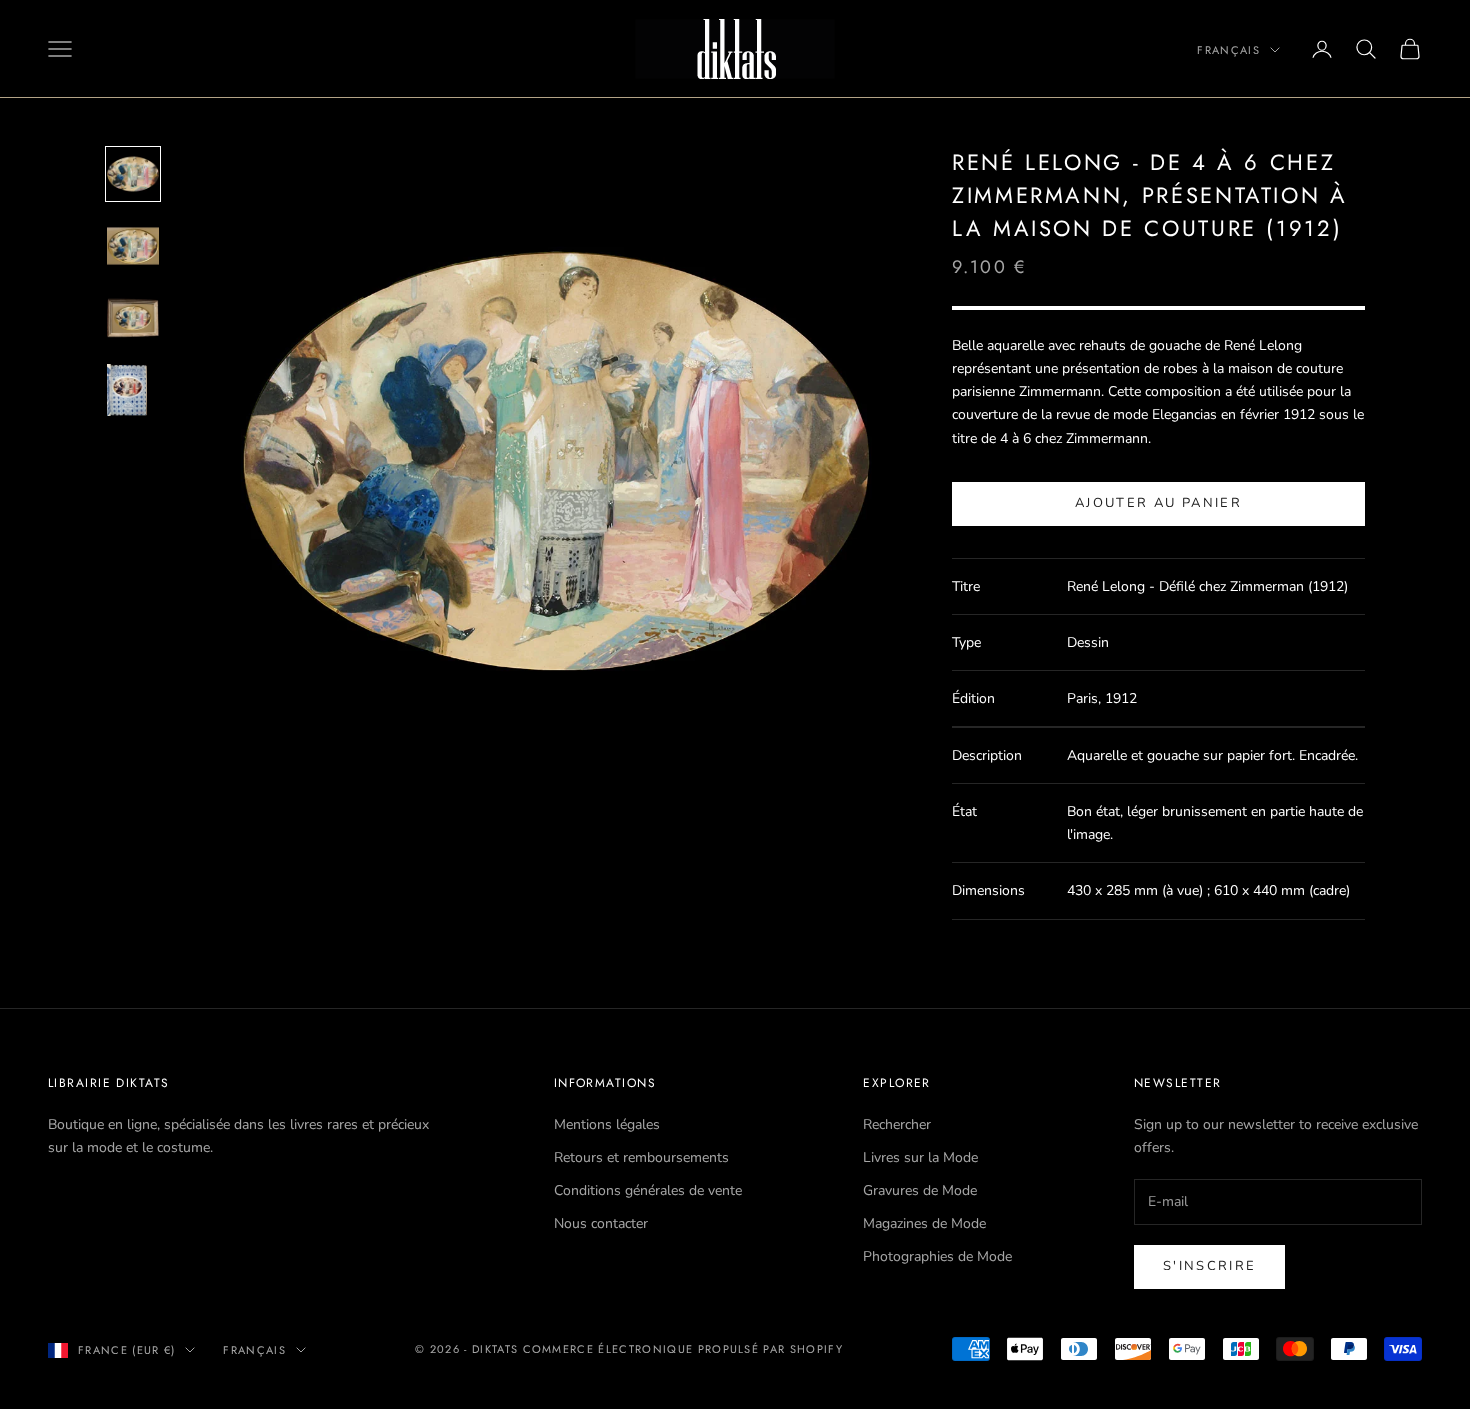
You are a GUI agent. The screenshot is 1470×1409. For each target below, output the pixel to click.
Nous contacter (601, 1223)
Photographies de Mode (937, 1256)
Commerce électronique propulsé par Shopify (683, 1349)
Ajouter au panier (1158, 503)
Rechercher (897, 1124)
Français (1228, 50)
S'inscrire (1209, 1266)
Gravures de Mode (920, 1190)
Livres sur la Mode (920, 1157)
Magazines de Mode (924, 1223)
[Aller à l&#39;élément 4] (133, 390)
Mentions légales (607, 1124)
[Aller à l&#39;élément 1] (133, 174)
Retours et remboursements (641, 1157)
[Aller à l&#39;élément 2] (133, 246)
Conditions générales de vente (648, 1190)
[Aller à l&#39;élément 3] (133, 318)
